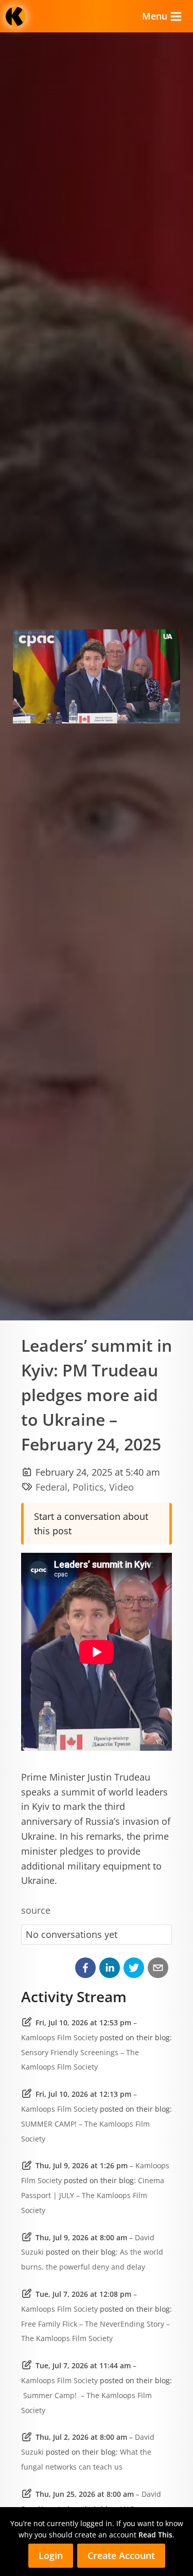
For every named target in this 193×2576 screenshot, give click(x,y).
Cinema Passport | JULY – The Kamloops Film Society (93, 2195)
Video (121, 1487)
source (36, 1910)
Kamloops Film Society (59, 2037)
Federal (51, 1487)
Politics (88, 1487)
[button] (85, 1968)
